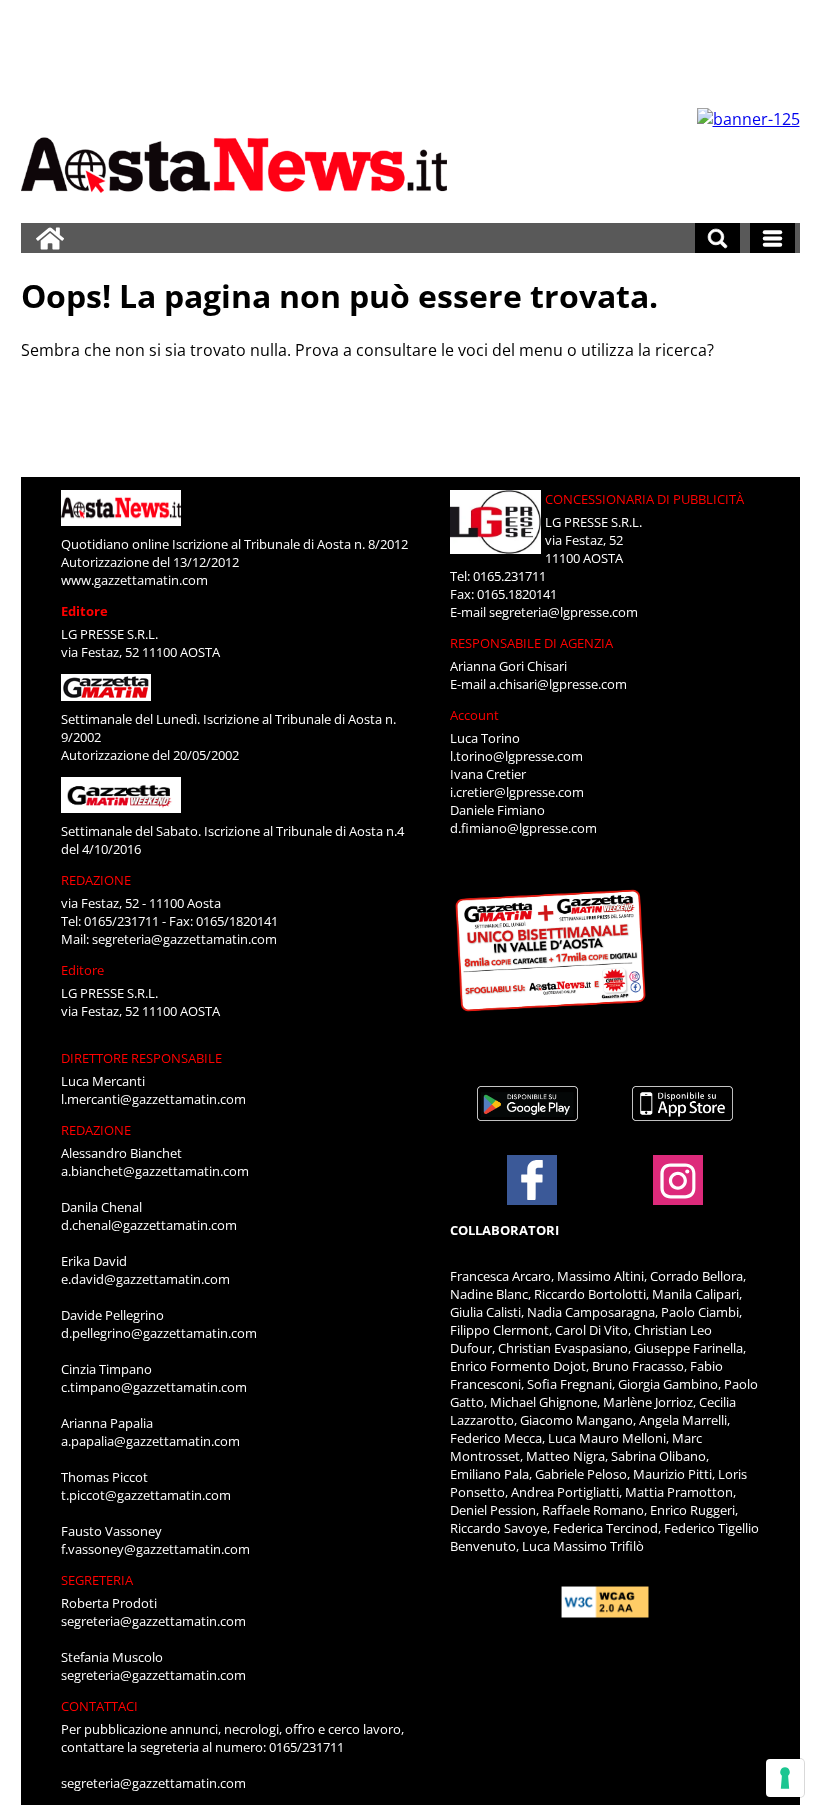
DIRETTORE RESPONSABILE (141, 1058)
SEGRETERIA (97, 1580)
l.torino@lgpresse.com (516, 756)
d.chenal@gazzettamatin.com (149, 1225)
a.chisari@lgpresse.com (558, 684)
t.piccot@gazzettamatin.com (146, 1495)
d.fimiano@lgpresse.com (523, 828)
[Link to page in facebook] (532, 1180)
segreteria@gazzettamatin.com (184, 939)
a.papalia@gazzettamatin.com (150, 1441)
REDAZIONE (96, 880)
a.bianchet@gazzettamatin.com (155, 1171)
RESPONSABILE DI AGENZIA (531, 643)
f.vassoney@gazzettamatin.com (155, 1549)
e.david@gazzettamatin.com (145, 1279)
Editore (84, 611)
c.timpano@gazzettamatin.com (154, 1387)
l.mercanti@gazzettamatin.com (153, 1099)
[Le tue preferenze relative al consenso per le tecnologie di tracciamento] (785, 1778)
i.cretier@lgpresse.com (517, 792)
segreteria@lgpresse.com (563, 612)
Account (474, 715)
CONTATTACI (99, 1706)
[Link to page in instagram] (678, 1195)
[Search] (717, 238)
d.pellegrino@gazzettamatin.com (159, 1333)
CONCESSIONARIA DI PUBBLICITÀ (644, 499)
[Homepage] (50, 238)
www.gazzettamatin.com (134, 580)
